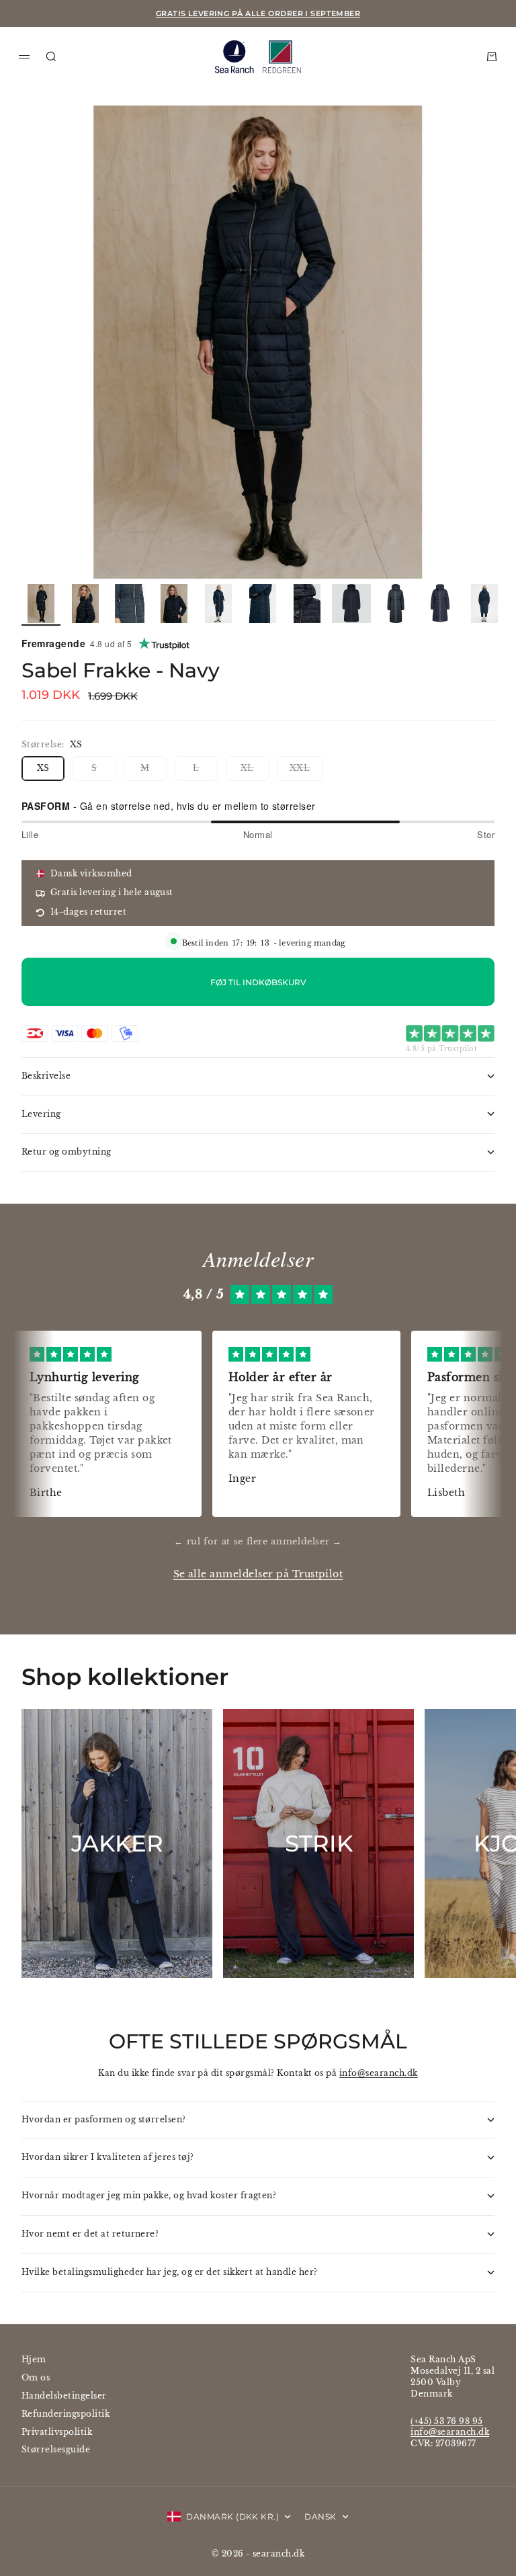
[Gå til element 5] (218, 604)
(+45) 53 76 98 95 (446, 2421)
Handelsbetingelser (64, 2396)
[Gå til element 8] (351, 604)
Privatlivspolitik (57, 2432)
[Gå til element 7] (307, 604)
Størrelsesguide (56, 2449)
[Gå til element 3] (130, 604)
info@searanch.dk (379, 2073)
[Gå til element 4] (174, 604)
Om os (36, 2377)
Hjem (34, 2359)
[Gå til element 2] (85, 604)
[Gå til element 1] (41, 604)
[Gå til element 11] (484, 604)
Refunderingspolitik (66, 2414)
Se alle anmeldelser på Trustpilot (258, 1574)
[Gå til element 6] (263, 604)
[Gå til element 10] (440, 604)
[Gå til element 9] (396, 604)
